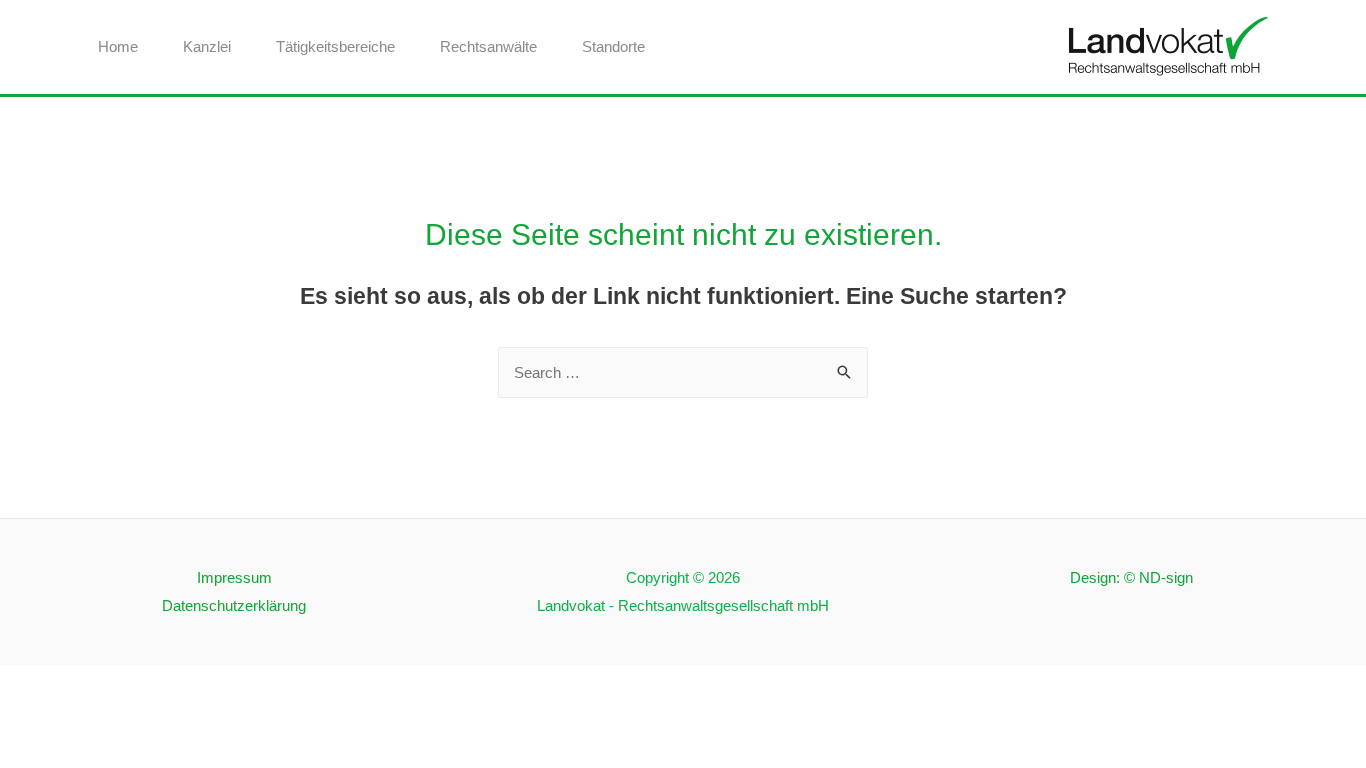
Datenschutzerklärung (234, 605)
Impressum (234, 577)
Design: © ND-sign (1131, 577)
